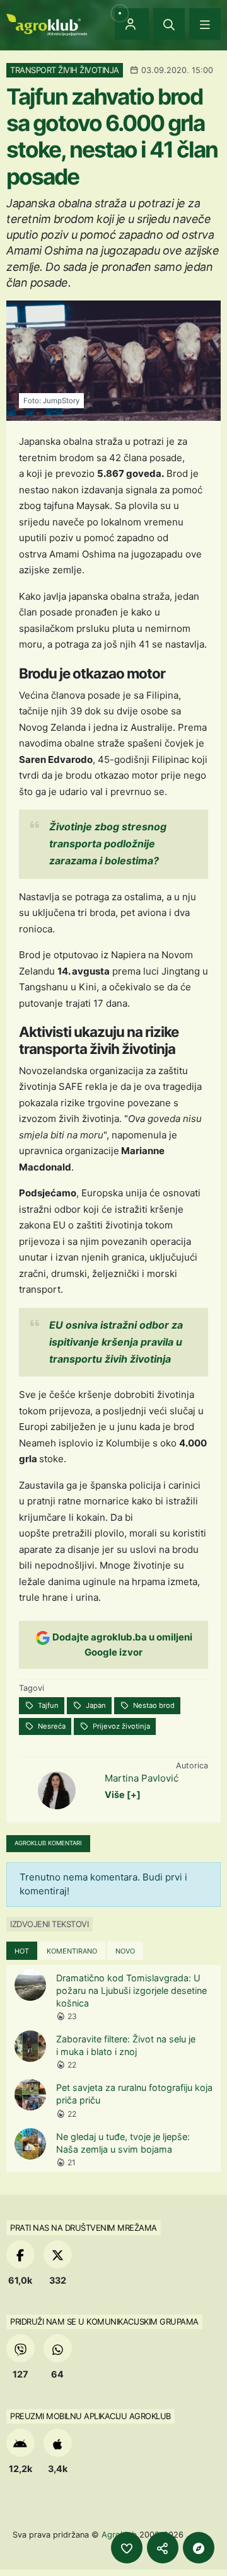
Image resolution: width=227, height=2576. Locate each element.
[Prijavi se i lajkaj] (127, 2548)
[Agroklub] (47, 24)
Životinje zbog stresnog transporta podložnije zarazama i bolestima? (108, 844)
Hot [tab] (22, 1951)
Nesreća (51, 1726)
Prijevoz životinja (120, 1726)
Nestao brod (153, 1705)
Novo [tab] (125, 1951)
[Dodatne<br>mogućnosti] (199, 2548)
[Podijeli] (163, 2548)
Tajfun (47, 1705)
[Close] (169, 24)
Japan (95, 1705)
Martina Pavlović (142, 1778)
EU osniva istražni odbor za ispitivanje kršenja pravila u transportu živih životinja (116, 1342)
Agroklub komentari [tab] (48, 1843)
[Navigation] (205, 24)
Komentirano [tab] (72, 1951)
